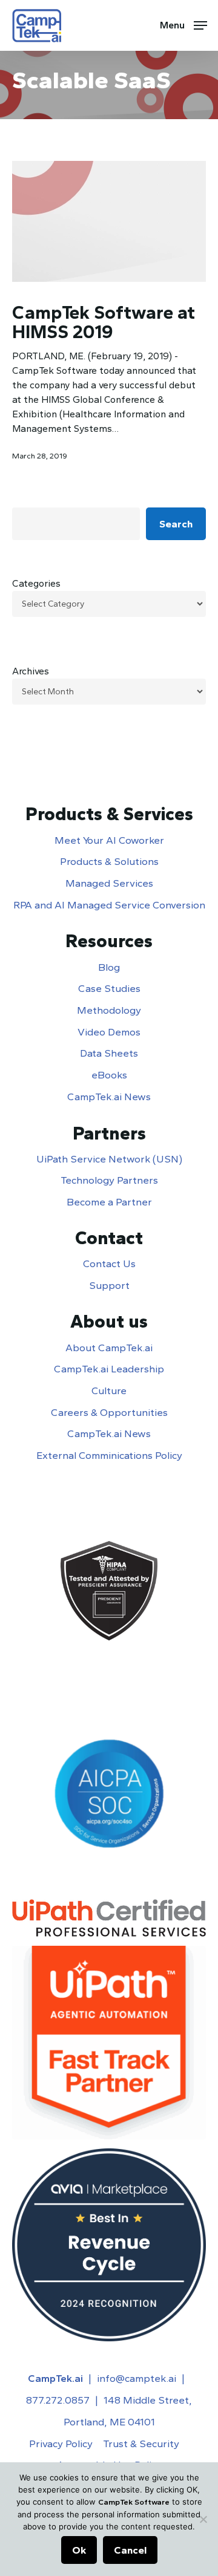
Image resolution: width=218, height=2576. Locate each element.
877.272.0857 (58, 2400)
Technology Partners (109, 1180)
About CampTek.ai (109, 1348)
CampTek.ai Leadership (109, 1369)
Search (176, 524)
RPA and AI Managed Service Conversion (109, 905)
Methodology (109, 1010)
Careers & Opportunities (109, 1412)
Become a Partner (109, 1202)
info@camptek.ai (137, 2378)
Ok (79, 2550)
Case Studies (109, 988)
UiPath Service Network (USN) (109, 1159)
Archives (31, 671)
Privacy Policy (61, 2444)
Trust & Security (141, 2444)
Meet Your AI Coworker (109, 840)
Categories (36, 583)
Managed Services (109, 883)
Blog (109, 967)
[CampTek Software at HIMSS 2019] (109, 221)
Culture (109, 1391)
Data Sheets (109, 1053)
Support (109, 1285)
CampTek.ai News (109, 1097)
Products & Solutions (109, 861)
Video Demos (109, 1032)
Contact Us (109, 1264)
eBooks (109, 1075)
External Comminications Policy (109, 1455)
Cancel (130, 2550)
